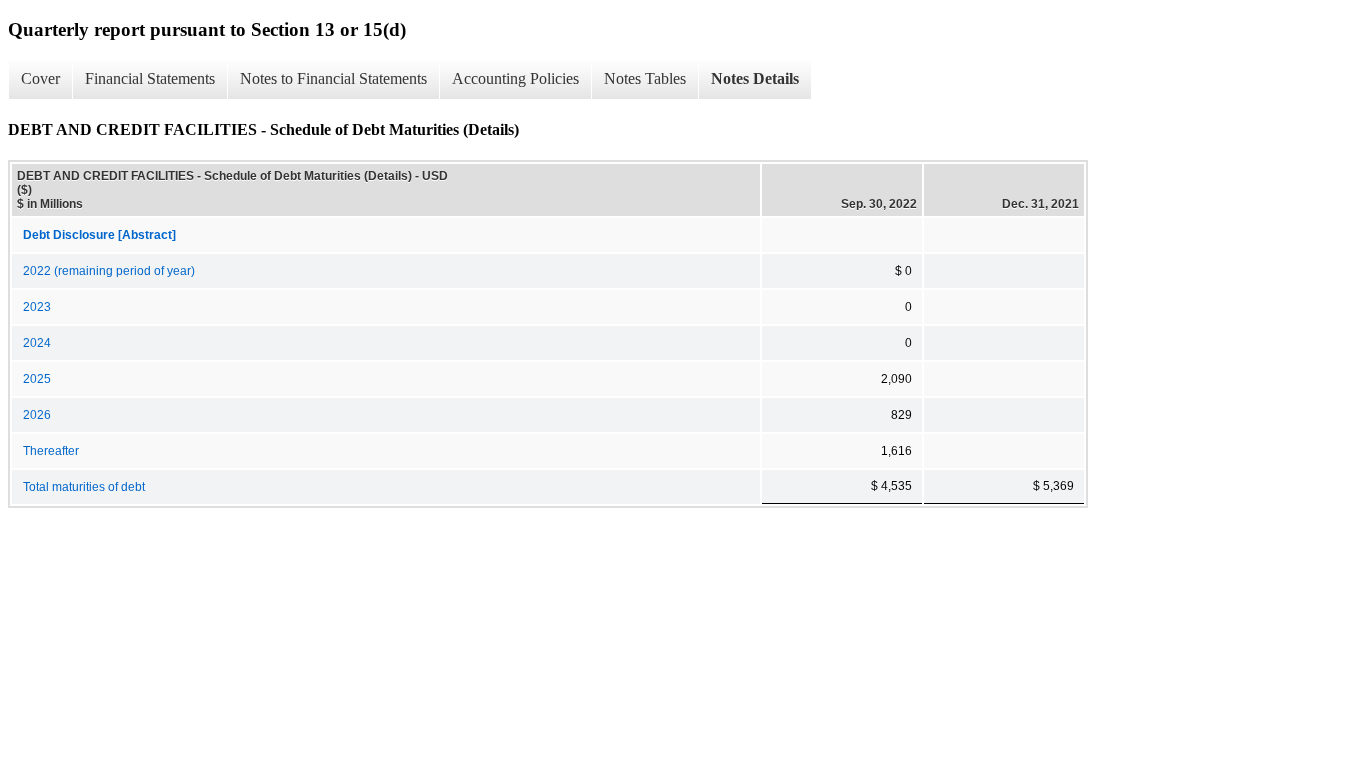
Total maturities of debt (84, 487)
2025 (37, 379)
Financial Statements (150, 78)
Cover (40, 78)
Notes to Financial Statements (333, 78)
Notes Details (755, 78)
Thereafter (51, 451)
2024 (37, 343)
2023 (37, 307)
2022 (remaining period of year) (109, 271)
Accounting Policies (515, 78)
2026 (37, 415)
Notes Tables (645, 78)
